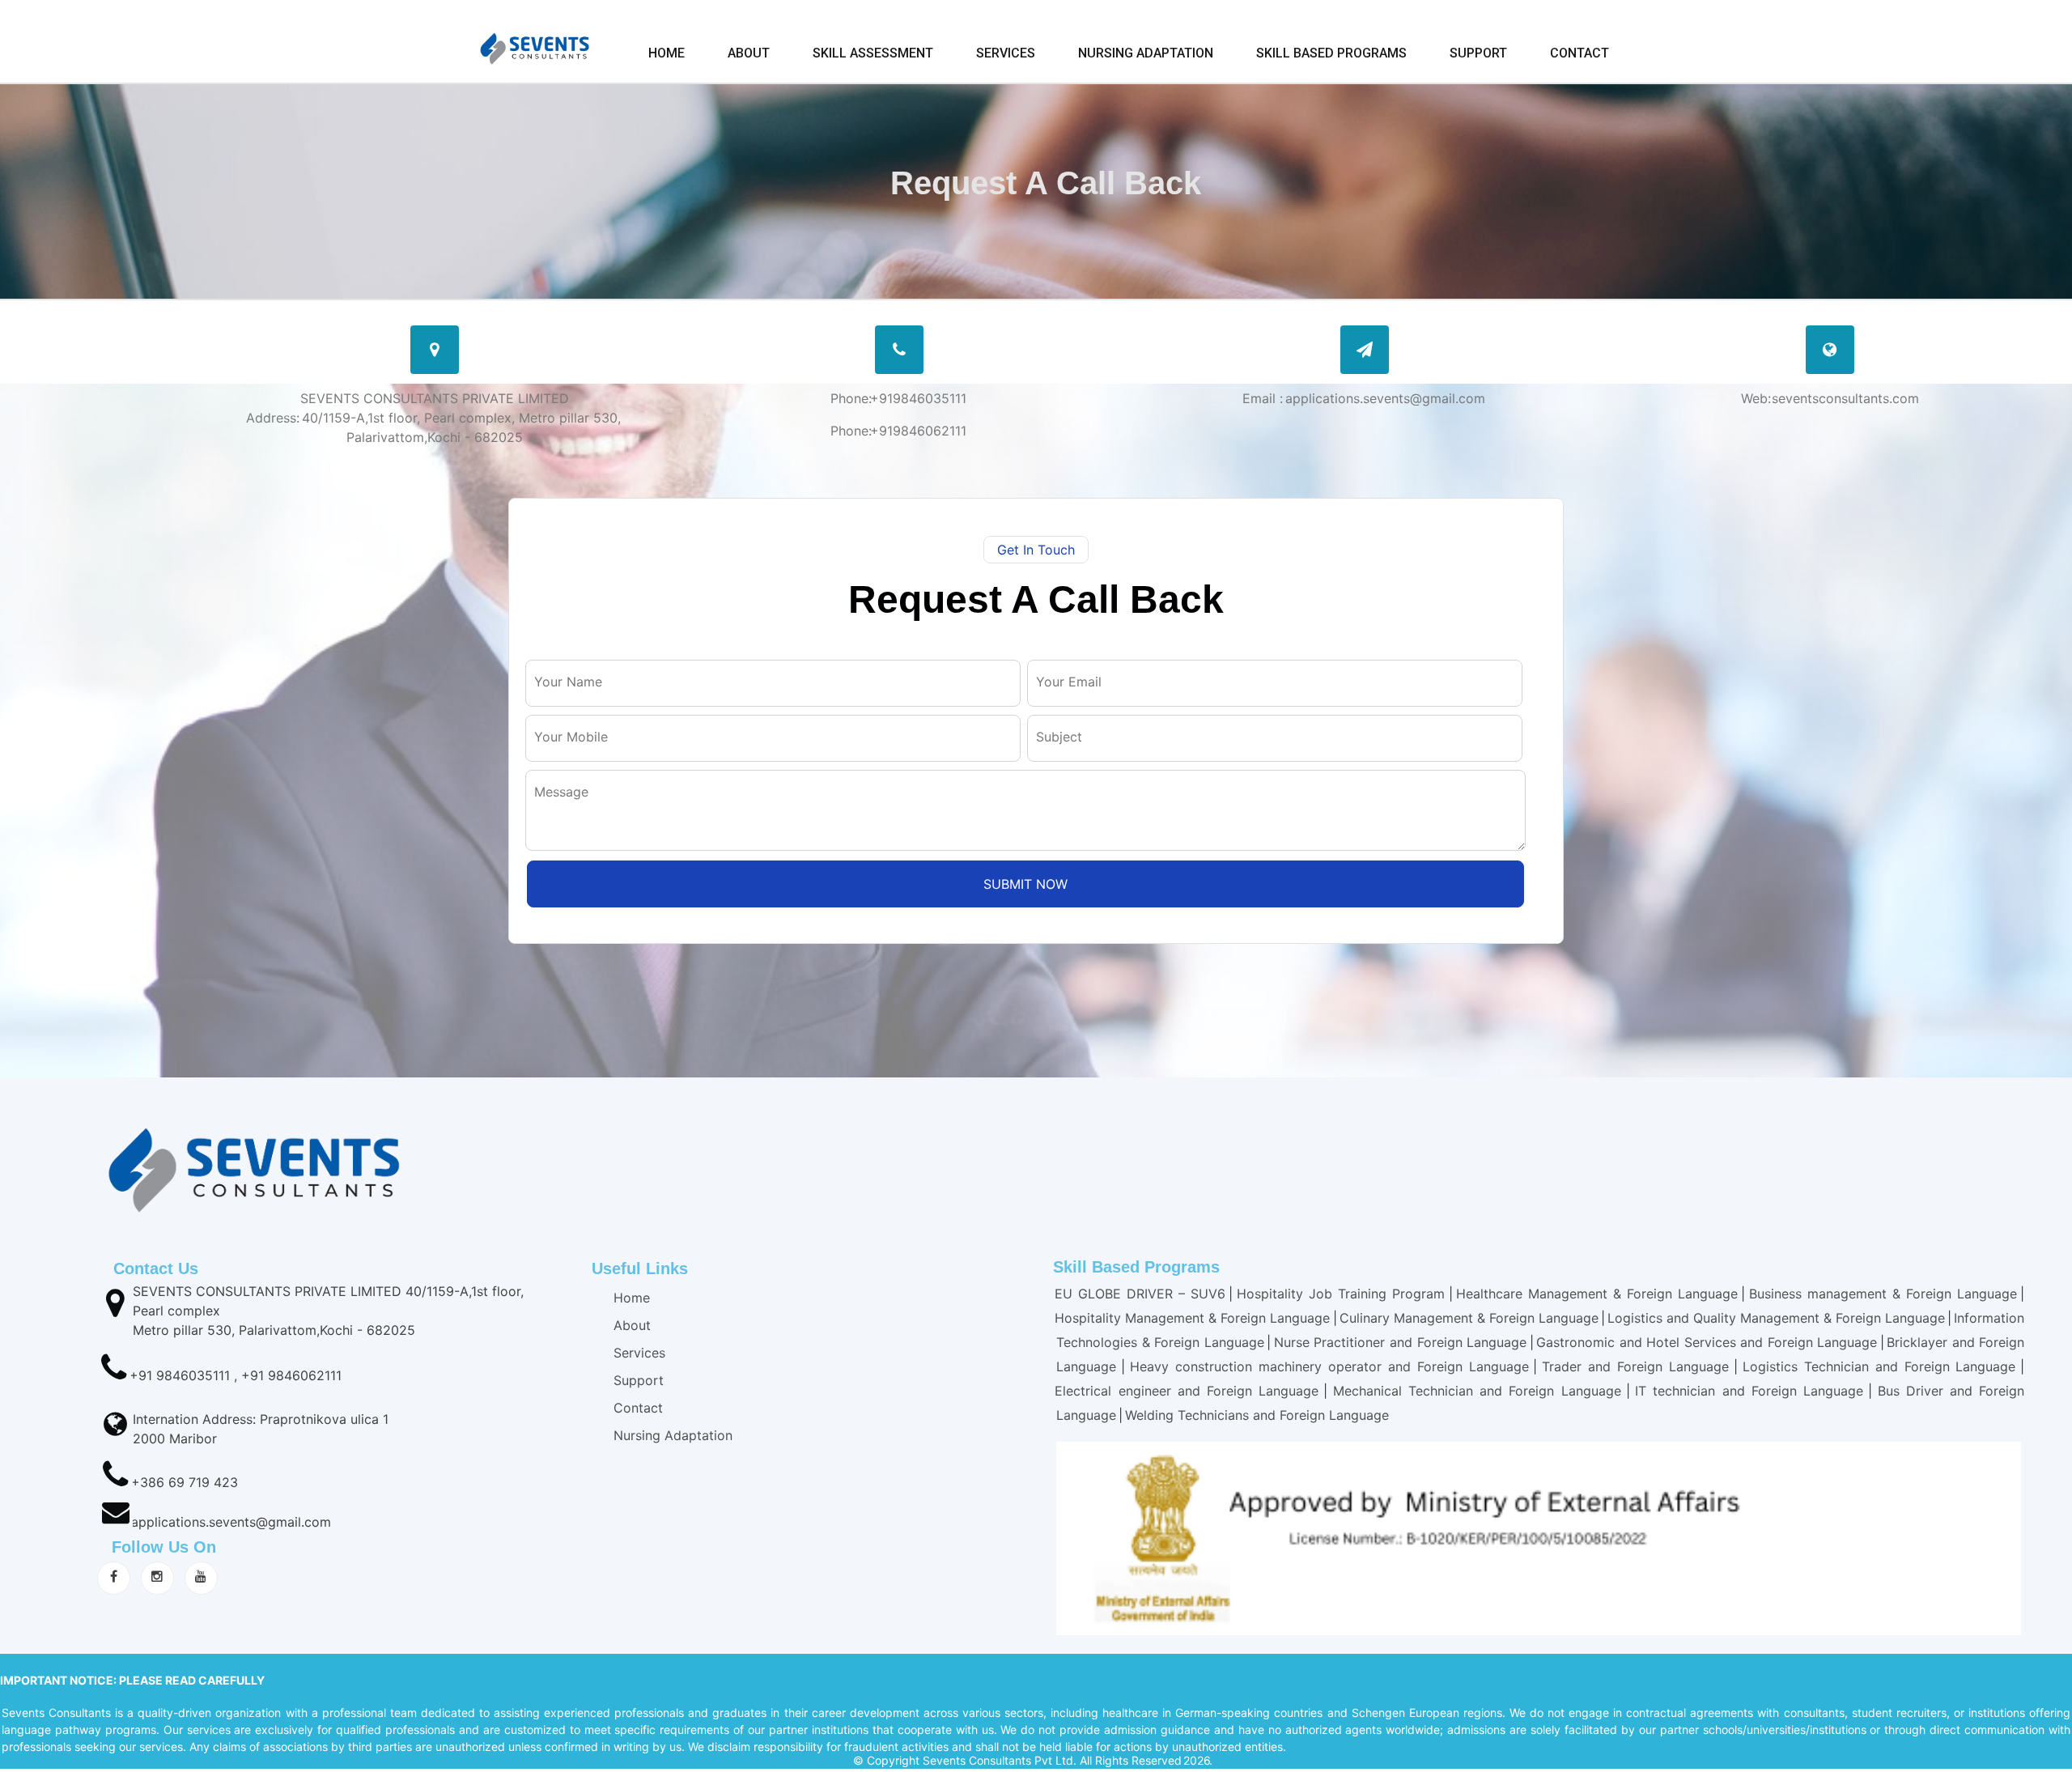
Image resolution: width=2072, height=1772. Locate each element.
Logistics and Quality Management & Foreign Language (1776, 1318)
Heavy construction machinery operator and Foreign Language (1329, 1366)
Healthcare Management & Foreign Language (1596, 1294)
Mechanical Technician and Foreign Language (1477, 1391)
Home (667, 53)
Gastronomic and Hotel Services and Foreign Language (1707, 1342)
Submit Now (1025, 884)
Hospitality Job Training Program (1340, 1294)
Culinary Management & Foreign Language (1469, 1318)
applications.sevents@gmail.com (231, 1522)
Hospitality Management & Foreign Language (1192, 1318)
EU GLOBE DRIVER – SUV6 (1140, 1294)
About (749, 53)
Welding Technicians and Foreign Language (1257, 1415)
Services (1006, 53)
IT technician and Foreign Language (1752, 1391)
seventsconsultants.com (1843, 398)
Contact (1579, 53)
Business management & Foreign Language (1883, 1294)
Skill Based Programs (1331, 53)
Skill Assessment (873, 53)
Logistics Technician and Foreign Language (1879, 1366)
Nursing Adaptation (1146, 53)
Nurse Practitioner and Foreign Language (1400, 1342)
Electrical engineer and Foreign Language (1187, 1391)
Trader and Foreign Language (1635, 1366)
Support (1478, 53)
